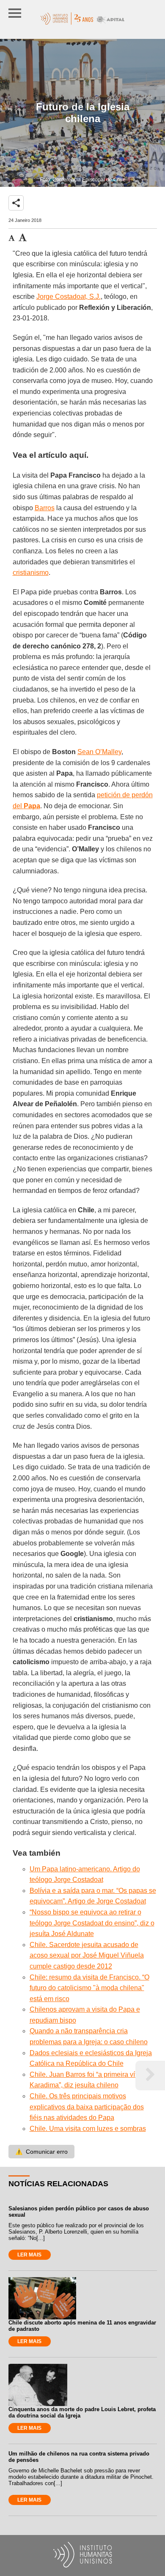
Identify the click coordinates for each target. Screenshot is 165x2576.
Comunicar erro (41, 2152)
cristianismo (31, 573)
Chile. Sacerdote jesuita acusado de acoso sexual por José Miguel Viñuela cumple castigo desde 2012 (87, 1955)
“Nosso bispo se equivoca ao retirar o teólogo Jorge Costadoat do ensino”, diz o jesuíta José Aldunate (92, 1923)
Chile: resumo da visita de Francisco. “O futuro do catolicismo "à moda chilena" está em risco (89, 1988)
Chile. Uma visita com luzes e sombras (88, 2129)
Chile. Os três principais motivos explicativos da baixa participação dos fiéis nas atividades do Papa (87, 2107)
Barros (45, 508)
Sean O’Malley (99, 752)
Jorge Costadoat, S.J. (69, 297)
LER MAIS (29, 2255)
